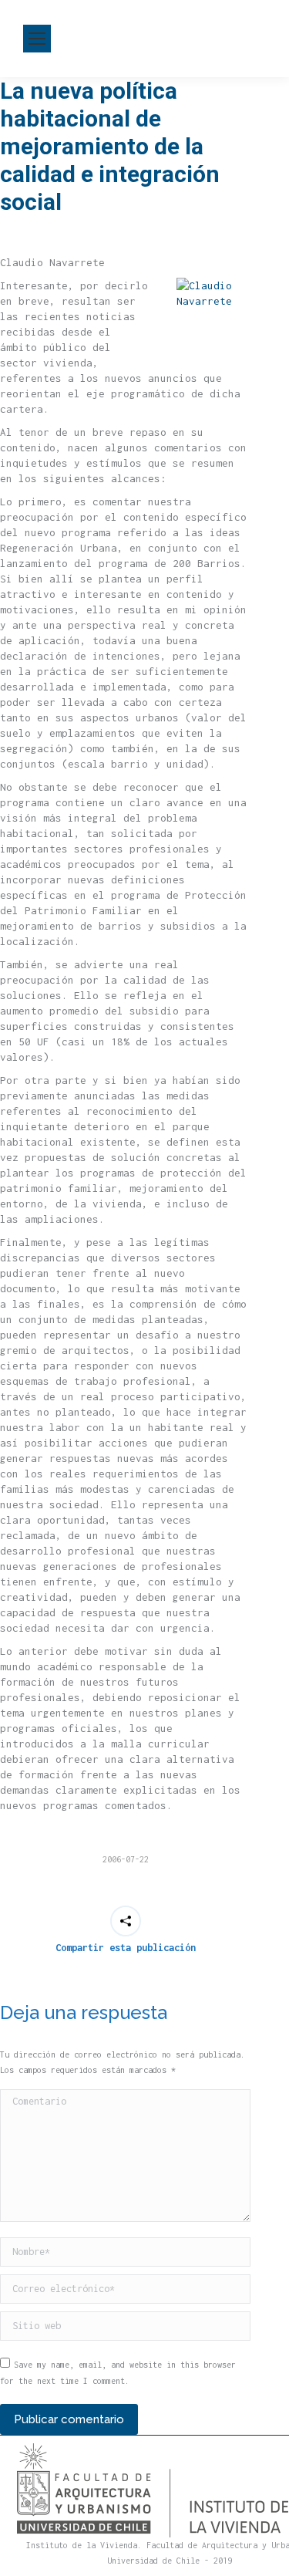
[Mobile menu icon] (37, 39)
